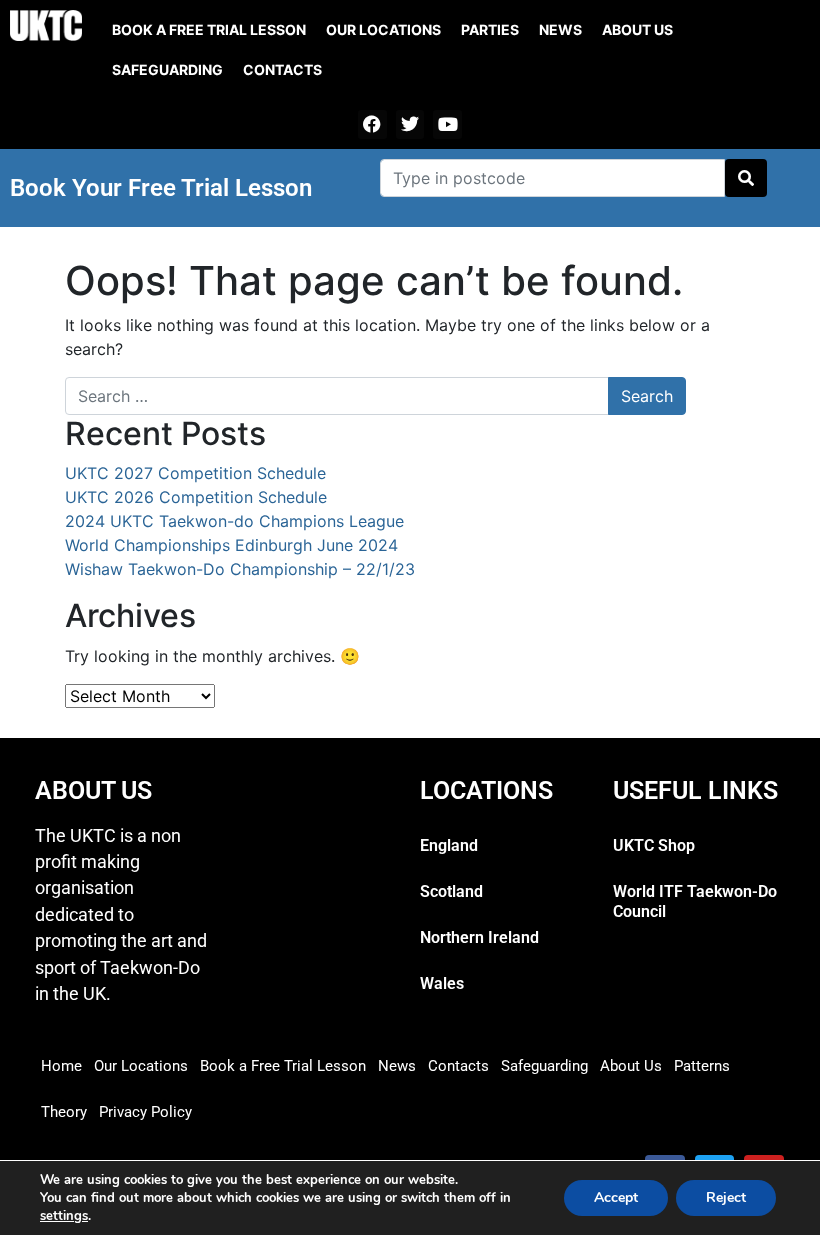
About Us (637, 29)
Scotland (451, 891)
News (560, 29)
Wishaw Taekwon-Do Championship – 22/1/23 (240, 569)
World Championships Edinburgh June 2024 (231, 545)
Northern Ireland (479, 937)
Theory (64, 1112)
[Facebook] (372, 124)
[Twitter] (410, 124)
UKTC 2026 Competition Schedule (196, 497)
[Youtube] (447, 124)
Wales (442, 983)
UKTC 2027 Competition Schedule (195, 473)
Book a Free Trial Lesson (283, 1066)
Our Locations (383, 29)
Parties (490, 29)
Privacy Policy (145, 1112)
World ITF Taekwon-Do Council (695, 901)
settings (64, 1216)
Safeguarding (167, 69)
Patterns (702, 1066)
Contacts (282, 69)
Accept (616, 1197)
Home (61, 1066)
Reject (726, 1197)
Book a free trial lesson (209, 29)
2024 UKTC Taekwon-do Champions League (234, 521)
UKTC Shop (654, 845)
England (449, 845)
